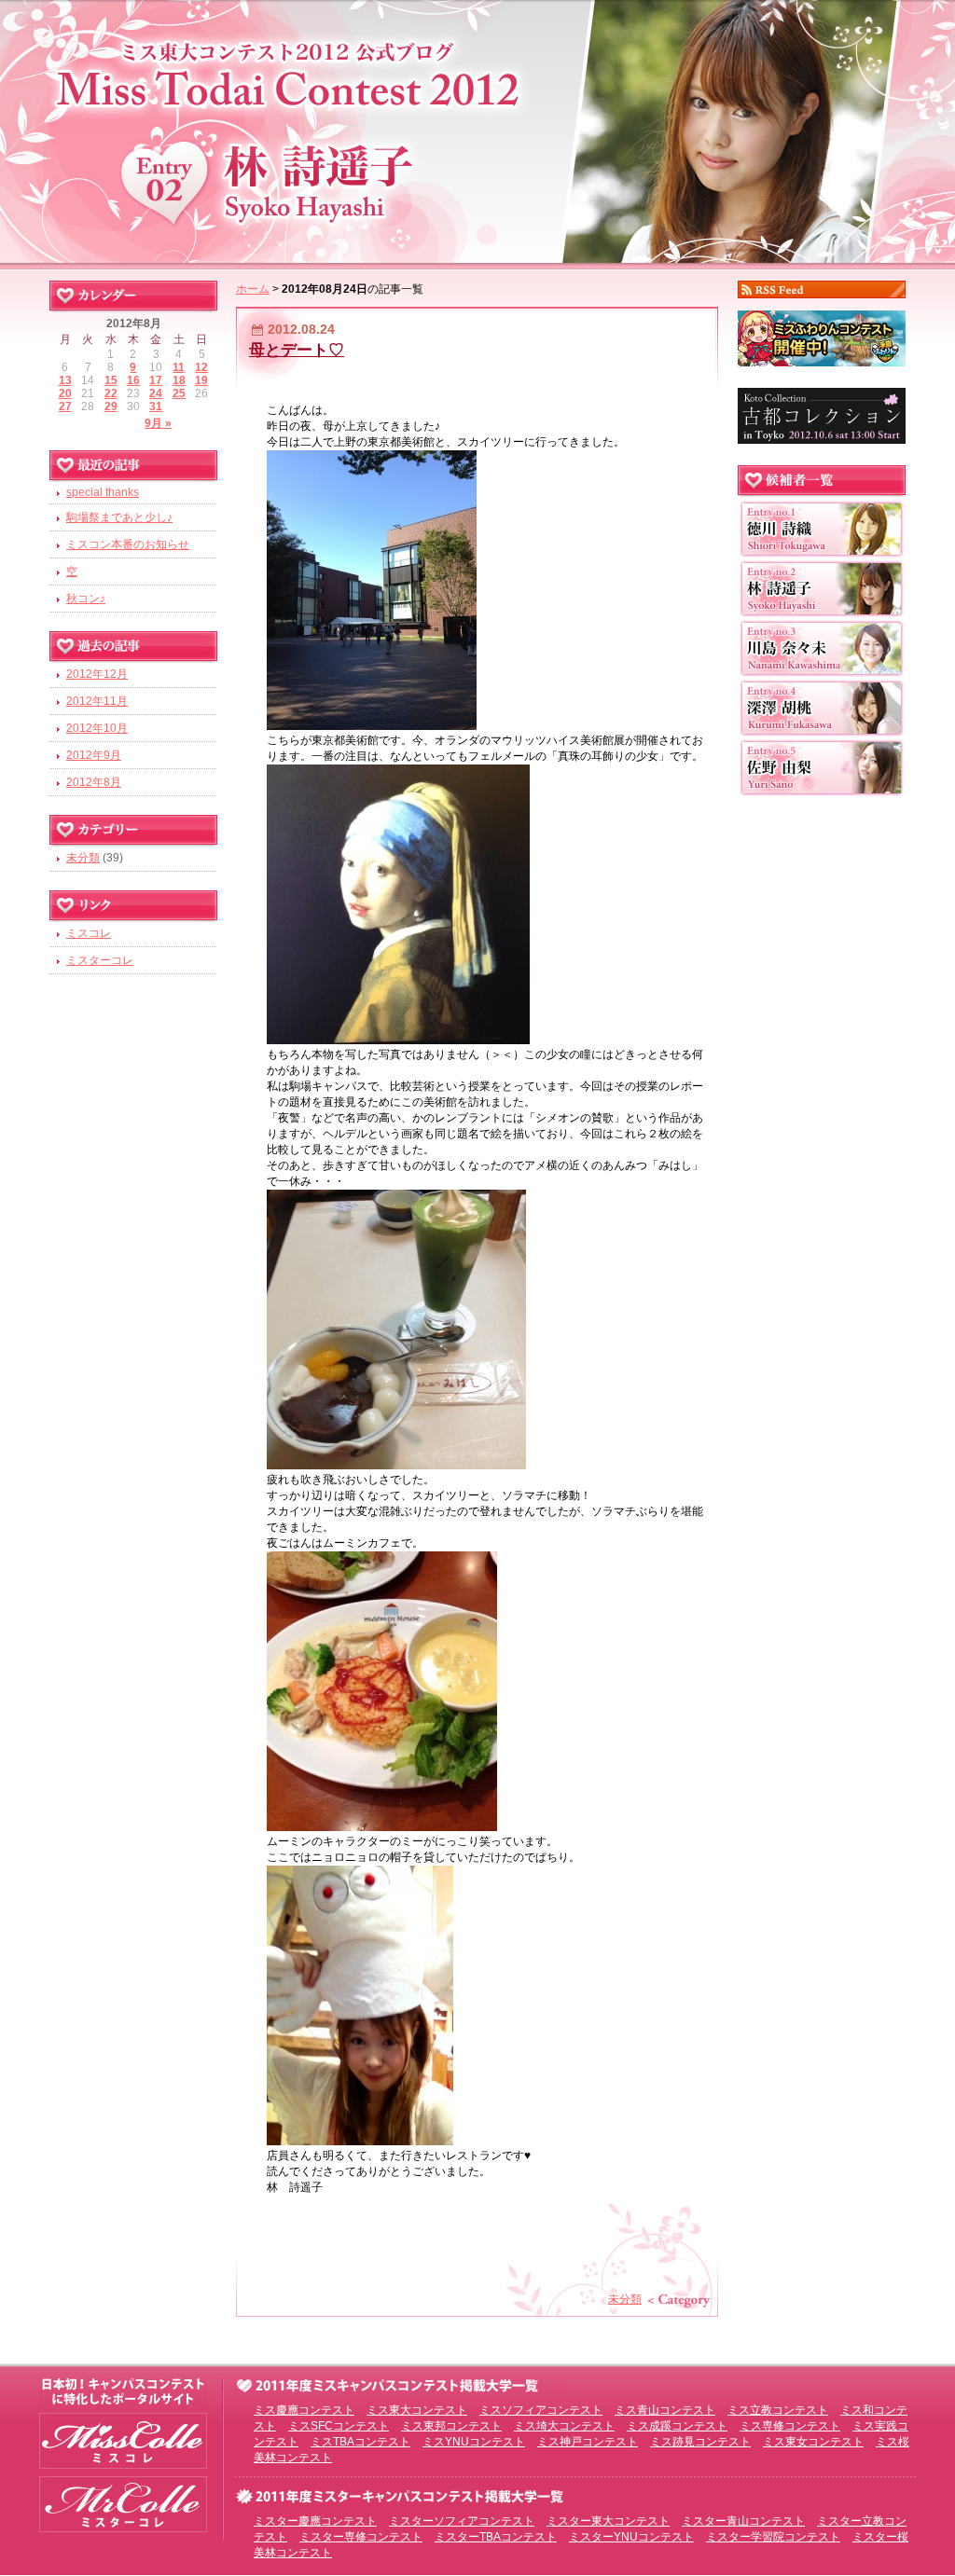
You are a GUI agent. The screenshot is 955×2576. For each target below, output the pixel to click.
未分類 (625, 2299)
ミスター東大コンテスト (608, 2521)
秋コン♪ (86, 599)
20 (65, 393)
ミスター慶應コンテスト (315, 2521)
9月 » (158, 423)
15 (111, 380)
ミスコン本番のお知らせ (128, 544)
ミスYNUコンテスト (474, 2442)
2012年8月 (94, 782)
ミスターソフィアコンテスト (462, 2521)
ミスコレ (89, 933)
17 (156, 380)
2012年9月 (94, 755)
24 (156, 393)
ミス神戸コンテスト (588, 2442)
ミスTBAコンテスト (360, 2442)
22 (111, 393)
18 (179, 380)
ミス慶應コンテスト (304, 2410)
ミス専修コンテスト (790, 2426)
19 (201, 380)
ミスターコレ (100, 960)
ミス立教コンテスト (778, 2410)
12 (201, 367)
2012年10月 (97, 728)
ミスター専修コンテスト (361, 2537)
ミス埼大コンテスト (564, 2426)
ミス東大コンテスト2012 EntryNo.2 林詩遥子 (477, 128)
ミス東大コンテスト (417, 2410)
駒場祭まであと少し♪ (119, 517)
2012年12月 (97, 674)
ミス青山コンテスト (665, 2410)
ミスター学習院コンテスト (773, 2537)
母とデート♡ (297, 350)
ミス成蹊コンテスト (677, 2426)
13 (65, 380)
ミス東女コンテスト (813, 2442)
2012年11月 (97, 701)
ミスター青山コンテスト (743, 2521)
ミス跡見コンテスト (700, 2442)
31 (156, 406)
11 (179, 367)
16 (133, 380)
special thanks (103, 492)
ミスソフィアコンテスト (541, 2410)
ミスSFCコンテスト (339, 2426)
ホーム (253, 289)
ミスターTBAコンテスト (496, 2537)
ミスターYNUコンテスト (631, 2537)
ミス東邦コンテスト (451, 2426)
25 (179, 393)
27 (65, 406)
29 (111, 406)
